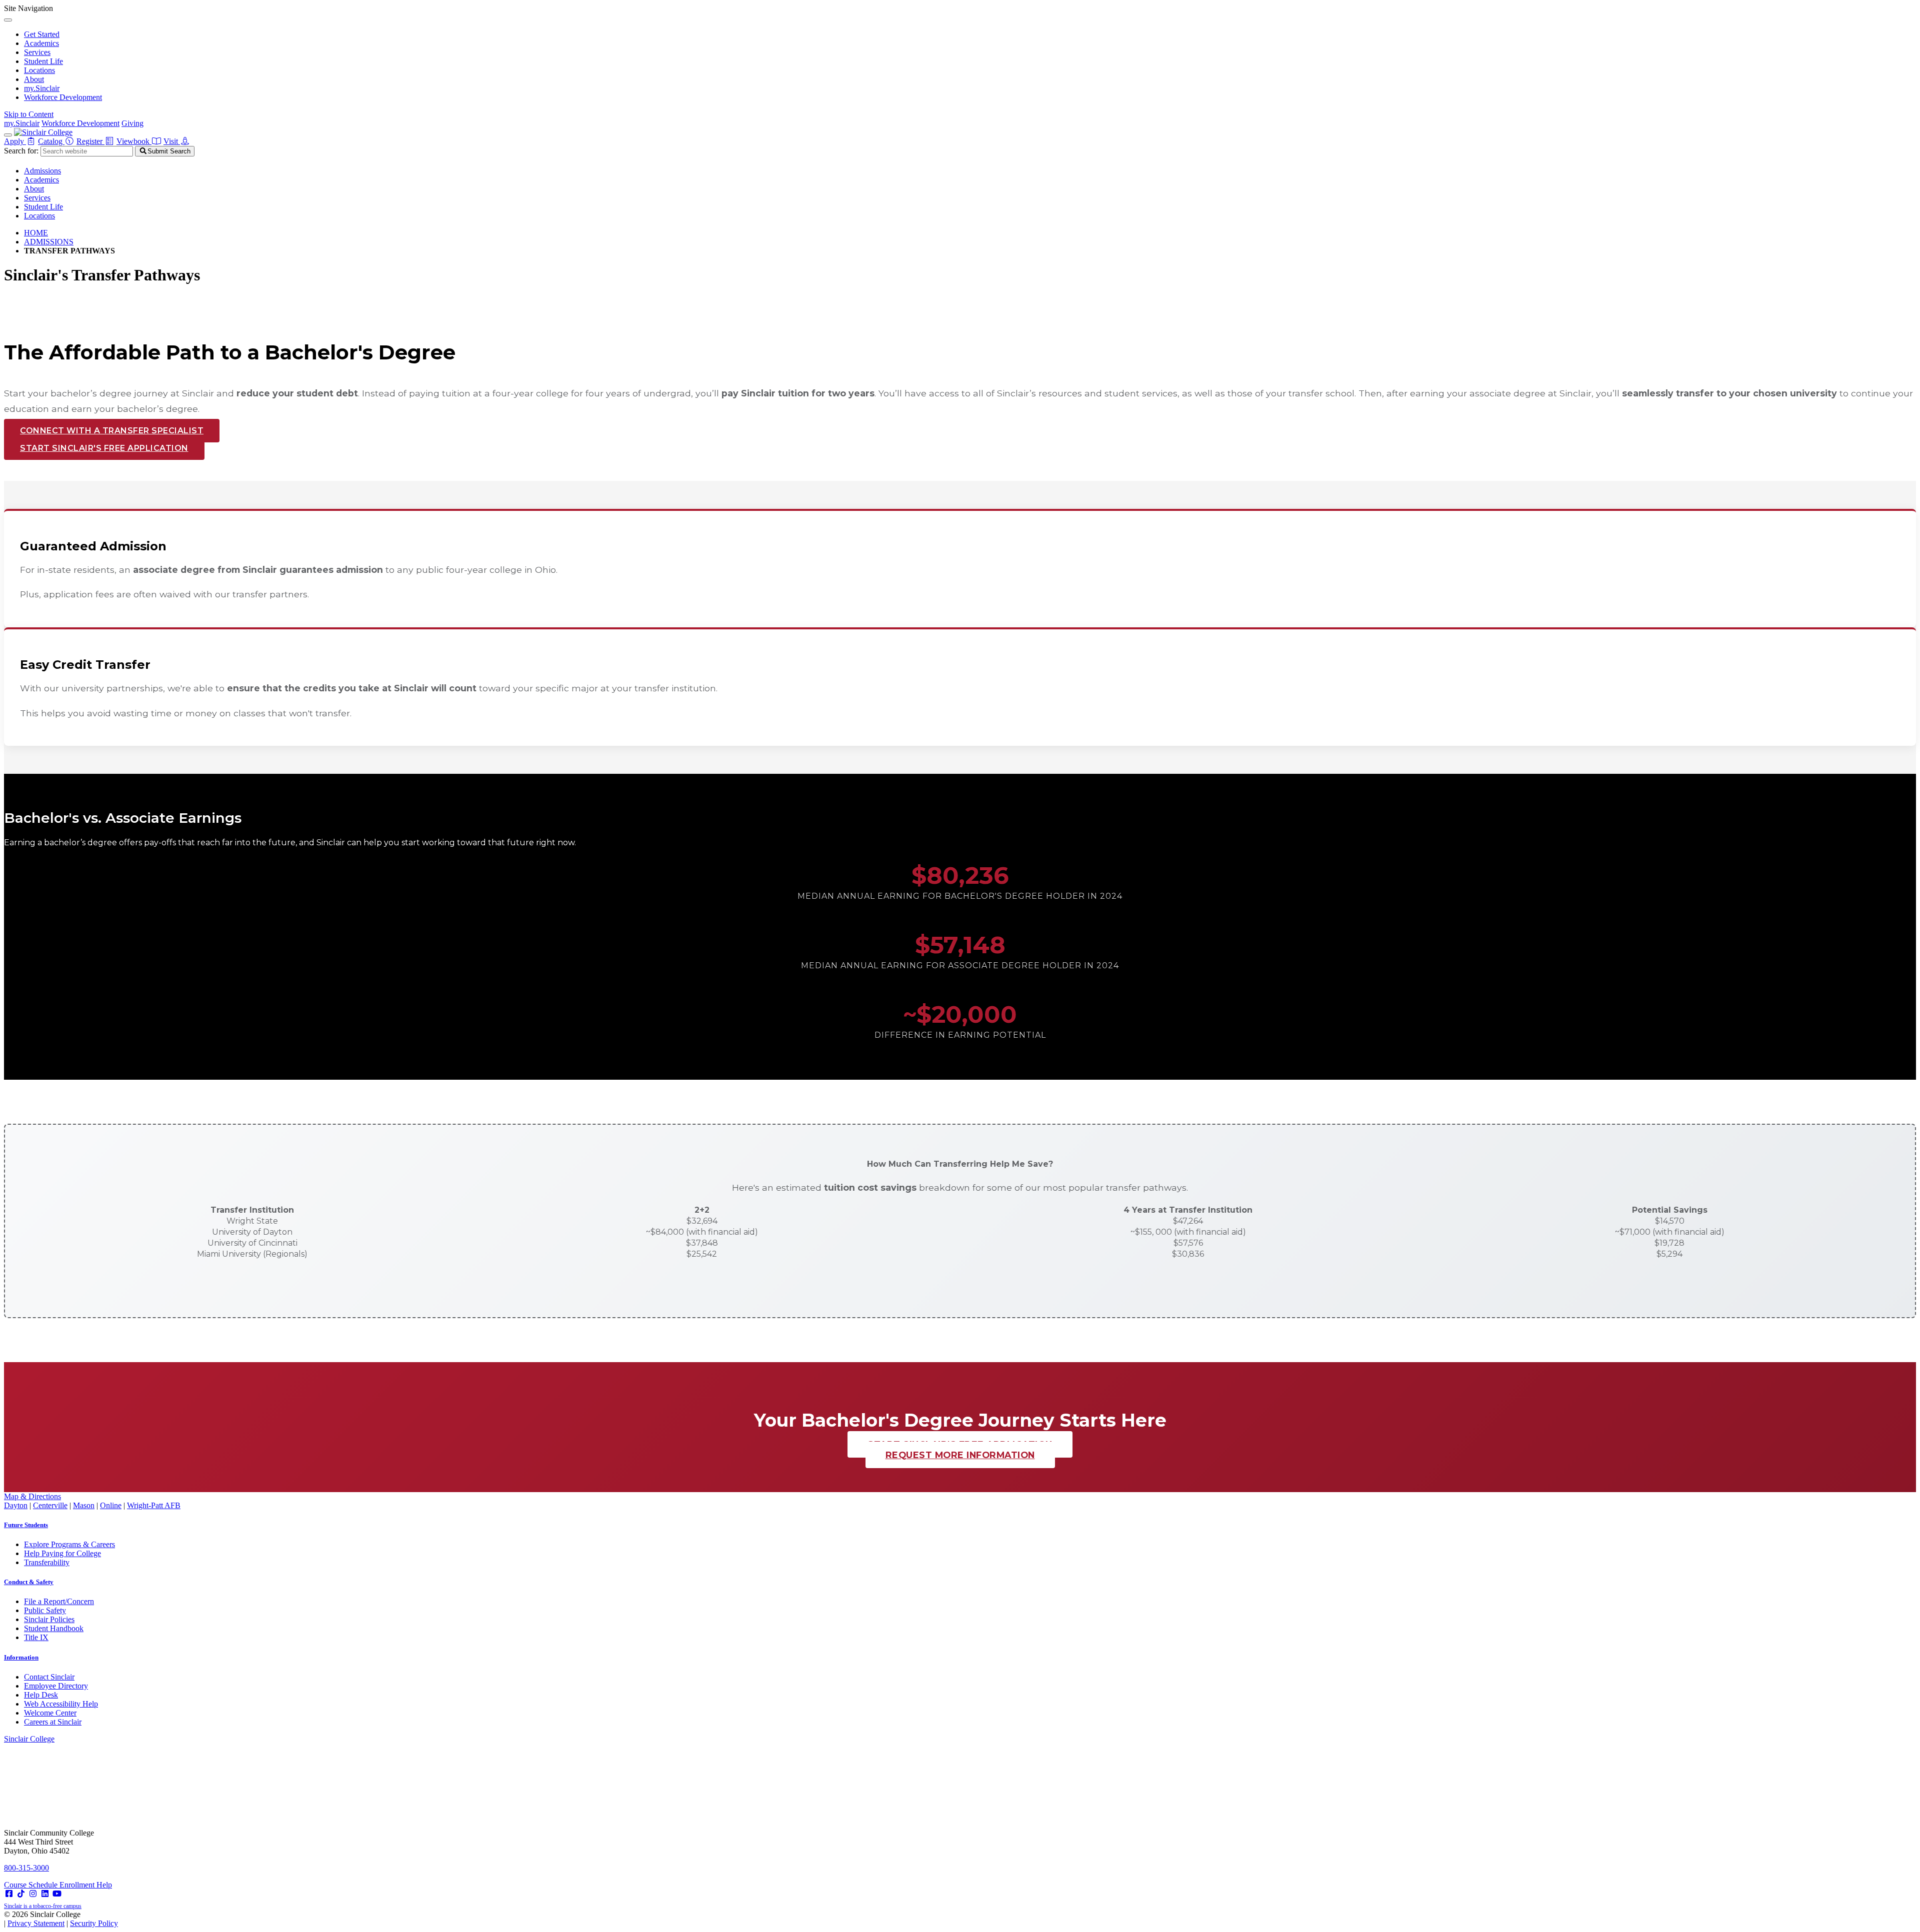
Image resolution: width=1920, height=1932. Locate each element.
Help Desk (41, 1695)
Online (111, 1505)
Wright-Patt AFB (154, 1505)
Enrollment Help (86, 1885)
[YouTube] (57, 1894)
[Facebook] (9, 1894)
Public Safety (45, 1610)
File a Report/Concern (59, 1601)
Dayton (16, 1505)
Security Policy (94, 1923)
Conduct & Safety (29, 1582)
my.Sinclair (42, 88)
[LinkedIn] (45, 1894)
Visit (172, 141)
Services (37, 52)
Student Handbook (54, 1628)
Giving (132, 123)
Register (90, 141)
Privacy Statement (36, 1923)
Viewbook (134, 141)
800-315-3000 (26, 1868)
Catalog (51, 141)
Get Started (42, 34)
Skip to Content (29, 114)
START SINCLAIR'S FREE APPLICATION (104, 448)
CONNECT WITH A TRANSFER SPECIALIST (112, 431)
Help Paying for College (62, 1553)
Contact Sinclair (49, 1677)
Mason (84, 1505)
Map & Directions (32, 1496)
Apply (15, 141)
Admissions (42, 171)
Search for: (21, 151)
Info (21, 1657)
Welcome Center (50, 1713)
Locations (39, 70)
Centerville (50, 1505)
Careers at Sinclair (53, 1722)
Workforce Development (63, 97)
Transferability (47, 1562)
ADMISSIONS (49, 242)
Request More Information (960, 1455)
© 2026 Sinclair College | (61, 1919)
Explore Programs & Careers (69, 1544)
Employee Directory (56, 1686)
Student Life (43, 61)
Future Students (26, 1525)
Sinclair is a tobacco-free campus (43, 1906)
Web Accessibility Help (61, 1704)
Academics (41, 43)
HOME (36, 233)
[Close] (8, 20)
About (34, 79)
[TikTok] (21, 1894)
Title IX (36, 1637)
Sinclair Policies (49, 1619)
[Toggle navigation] (8, 135)
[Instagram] (33, 1894)
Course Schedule (32, 1885)
